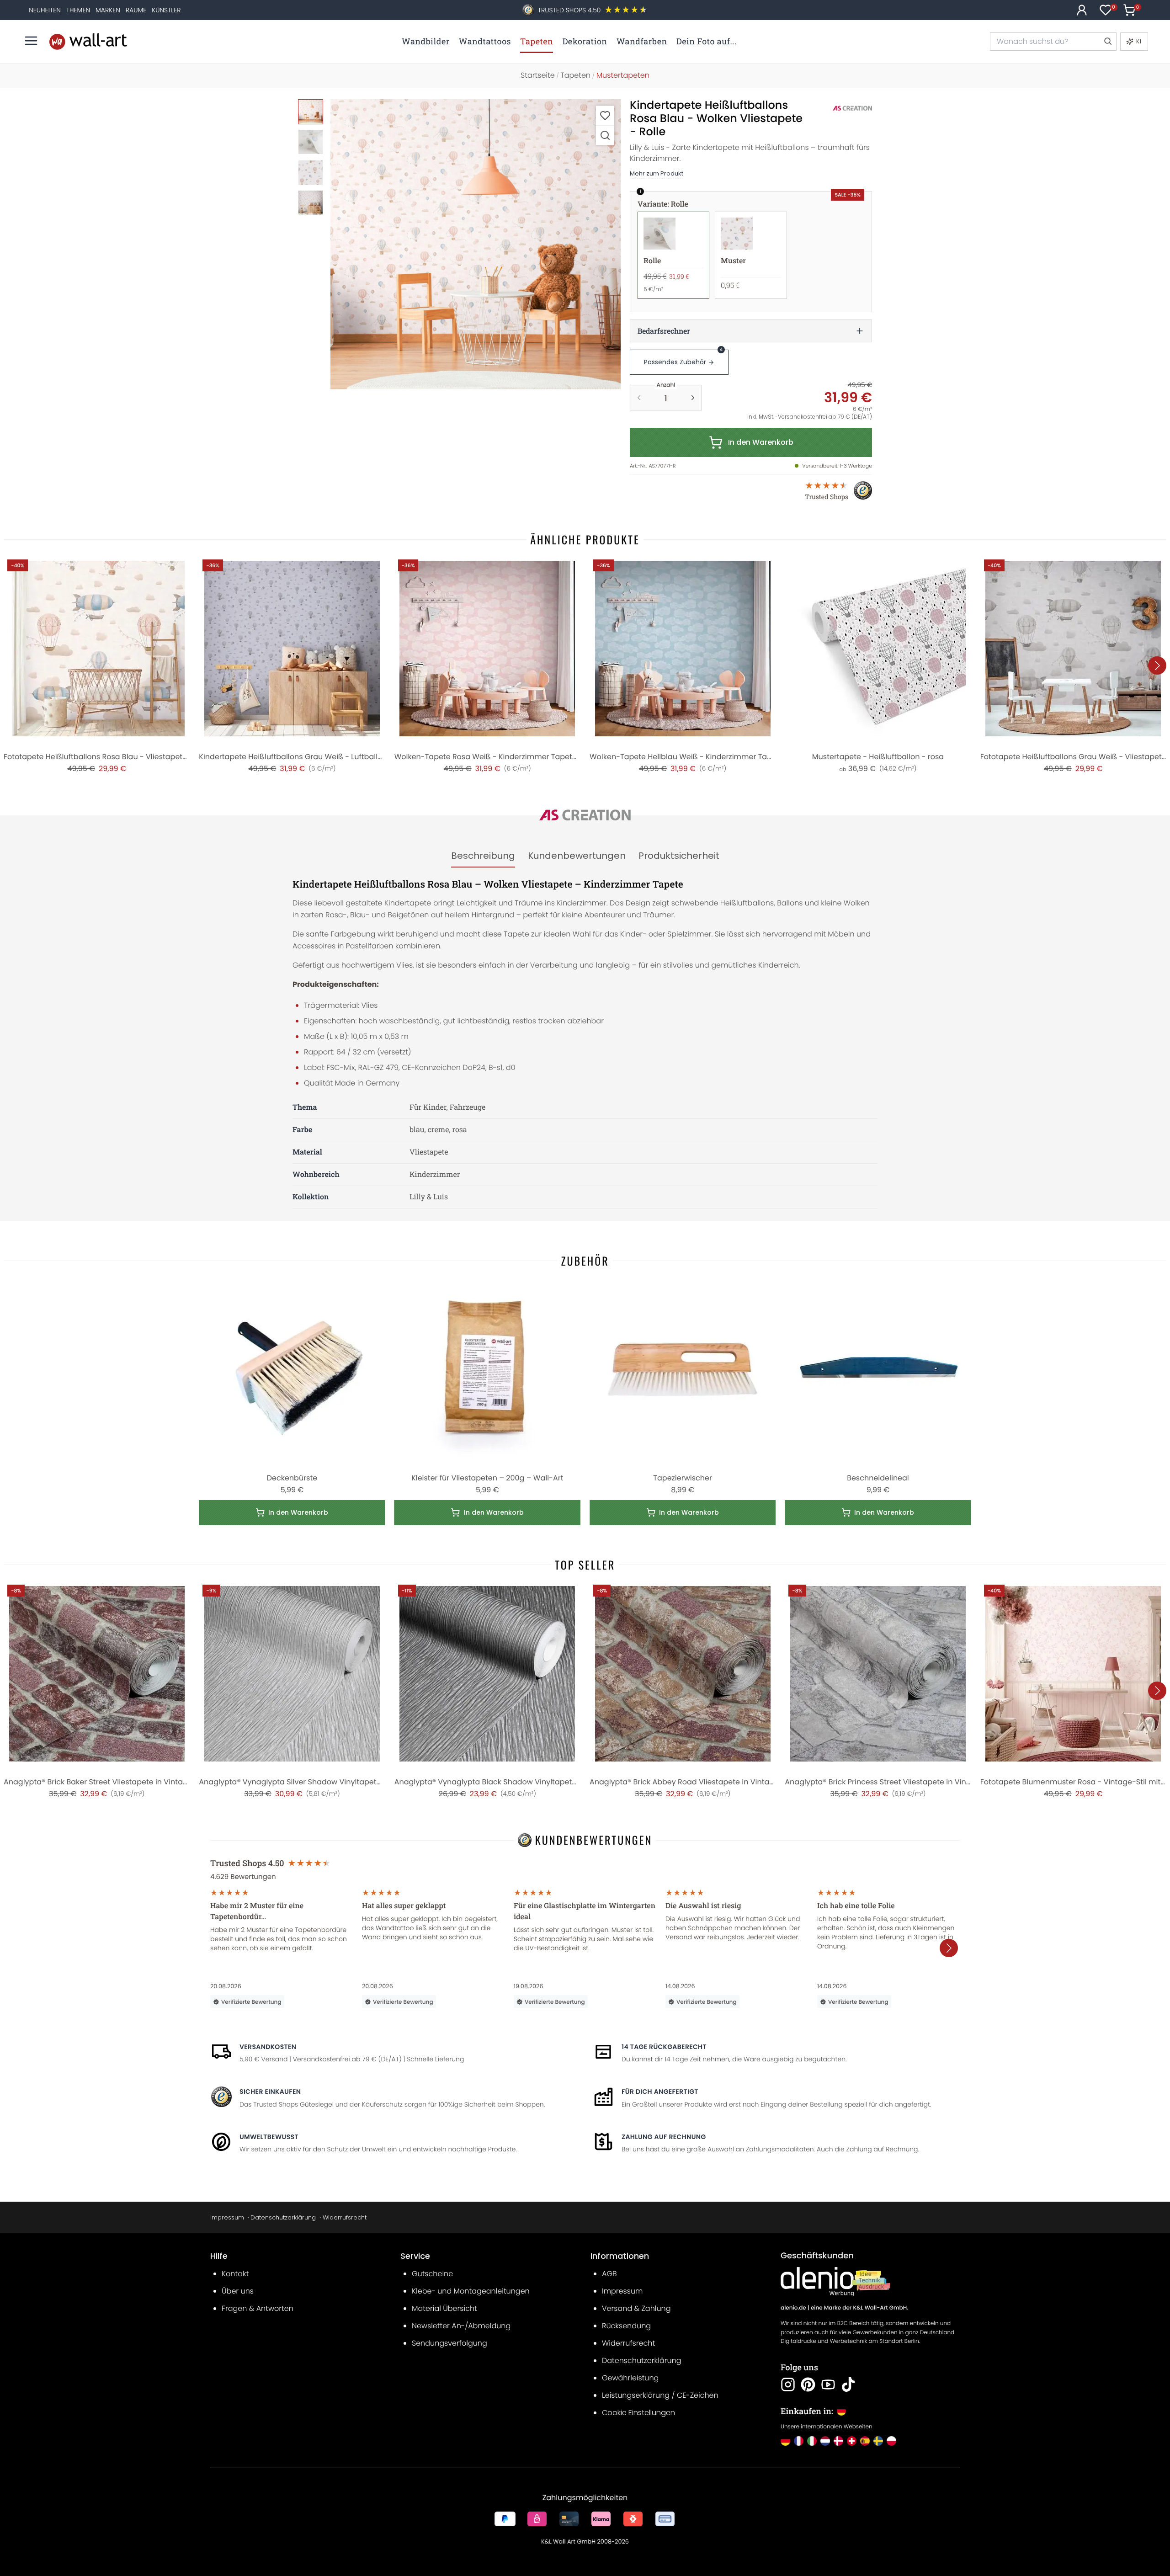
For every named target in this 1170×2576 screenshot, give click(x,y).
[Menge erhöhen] (693, 398)
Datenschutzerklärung (283, 2217)
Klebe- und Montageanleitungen (471, 2291)
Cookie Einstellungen (638, 2413)
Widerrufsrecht (345, 2217)
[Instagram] (788, 2384)
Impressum (227, 2217)
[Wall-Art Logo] (88, 41)
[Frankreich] (799, 2441)
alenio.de (793, 2308)
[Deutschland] (785, 2441)
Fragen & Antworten (258, 2308)
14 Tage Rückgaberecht (664, 2047)
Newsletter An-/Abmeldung (461, 2326)
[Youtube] (828, 2384)
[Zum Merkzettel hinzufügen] (605, 115)
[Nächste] (1157, 665)
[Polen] (891, 2441)
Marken (108, 10)
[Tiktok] (848, 2384)
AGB (609, 2274)
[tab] (483, 856)
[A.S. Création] (842, 108)
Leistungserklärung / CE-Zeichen (660, 2395)
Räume (136, 10)
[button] (476, 244)
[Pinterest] (808, 2384)
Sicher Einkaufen (270, 2092)
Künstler (166, 10)
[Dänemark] (838, 2441)
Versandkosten (268, 2047)
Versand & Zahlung (636, 2308)
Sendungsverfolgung (449, 2343)
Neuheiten (45, 10)
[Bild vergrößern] (605, 135)
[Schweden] (878, 2441)
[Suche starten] (1107, 42)
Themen (78, 10)
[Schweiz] (852, 2441)
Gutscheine (432, 2274)
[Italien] (812, 2441)
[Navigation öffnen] (31, 41)
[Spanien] (865, 2441)
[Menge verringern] (639, 398)
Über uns (238, 2291)
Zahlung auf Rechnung (664, 2137)
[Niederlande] (825, 2441)
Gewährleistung (630, 2378)
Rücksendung (626, 2326)
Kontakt (235, 2274)
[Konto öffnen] (1082, 10)
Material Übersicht (444, 2308)
